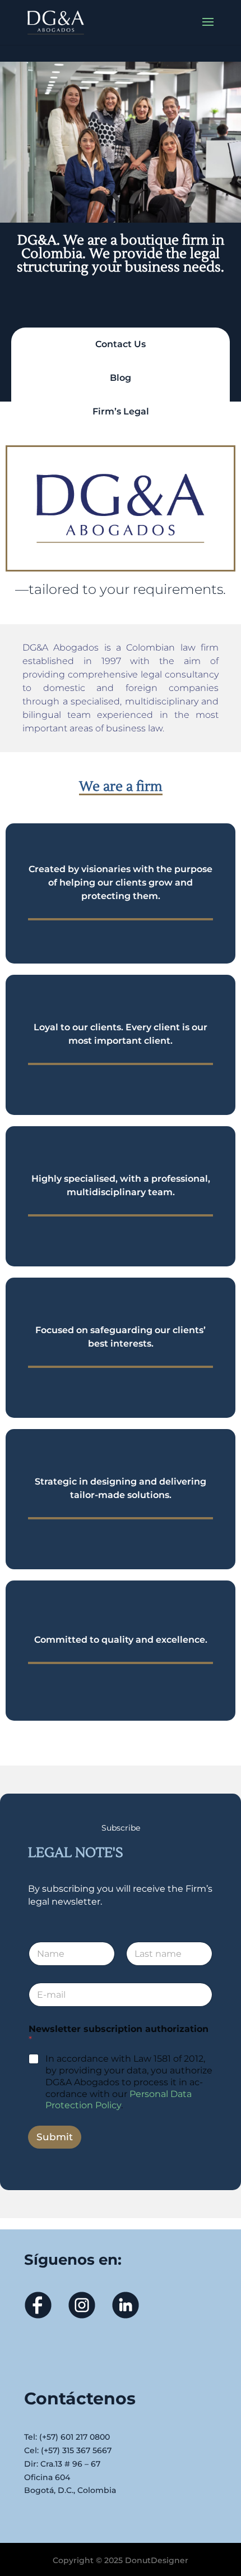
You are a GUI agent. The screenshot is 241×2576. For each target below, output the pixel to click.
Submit (55, 2137)
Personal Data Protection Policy (119, 2100)
